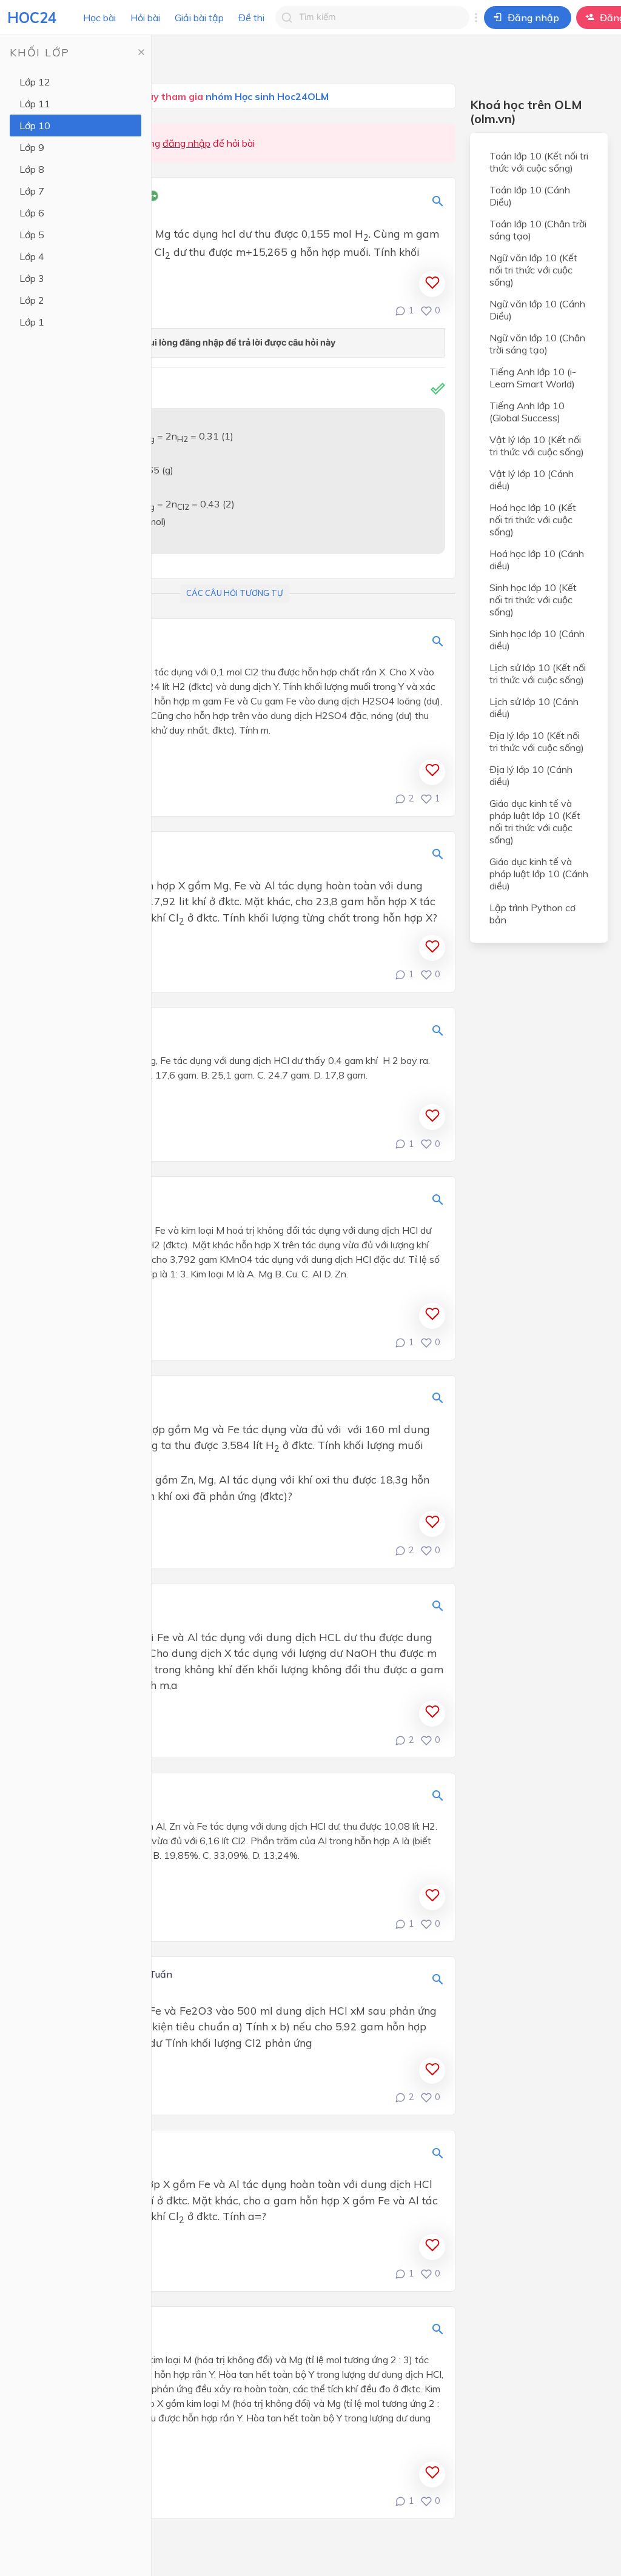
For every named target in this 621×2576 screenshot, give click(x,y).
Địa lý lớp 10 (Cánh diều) (531, 775)
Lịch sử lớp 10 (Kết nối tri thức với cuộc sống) (538, 674)
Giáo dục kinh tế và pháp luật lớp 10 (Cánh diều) (539, 874)
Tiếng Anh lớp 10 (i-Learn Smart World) (533, 378)
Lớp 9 (32, 147)
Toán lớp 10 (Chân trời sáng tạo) (538, 230)
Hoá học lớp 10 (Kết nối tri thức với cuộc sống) (533, 520)
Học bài (99, 18)
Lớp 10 (35, 125)
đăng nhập (186, 143)
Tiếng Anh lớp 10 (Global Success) (527, 412)
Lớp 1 (32, 322)
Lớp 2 (32, 300)
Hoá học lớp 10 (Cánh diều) (537, 560)
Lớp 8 (32, 169)
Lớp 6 (32, 213)
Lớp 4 (32, 256)
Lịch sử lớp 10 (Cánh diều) (534, 708)
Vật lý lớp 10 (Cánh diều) (532, 480)
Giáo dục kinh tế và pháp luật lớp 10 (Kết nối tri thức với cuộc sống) (535, 821)
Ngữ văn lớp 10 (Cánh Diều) (537, 310)
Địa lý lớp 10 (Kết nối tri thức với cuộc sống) (537, 741)
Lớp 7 (32, 191)
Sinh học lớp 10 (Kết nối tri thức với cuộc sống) (533, 600)
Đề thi (251, 18)
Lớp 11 (35, 104)
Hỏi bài (145, 18)
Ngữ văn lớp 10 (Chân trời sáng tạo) (537, 344)
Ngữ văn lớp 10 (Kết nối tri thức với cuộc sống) (533, 270)
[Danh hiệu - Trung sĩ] (153, 197)
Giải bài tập (199, 18)
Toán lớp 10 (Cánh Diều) (530, 196)
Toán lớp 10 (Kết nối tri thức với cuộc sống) (539, 162)
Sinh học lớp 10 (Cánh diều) (537, 640)
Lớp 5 (32, 235)
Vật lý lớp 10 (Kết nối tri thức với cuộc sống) (537, 446)
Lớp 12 (35, 82)
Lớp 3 (32, 278)
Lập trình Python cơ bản (532, 914)
